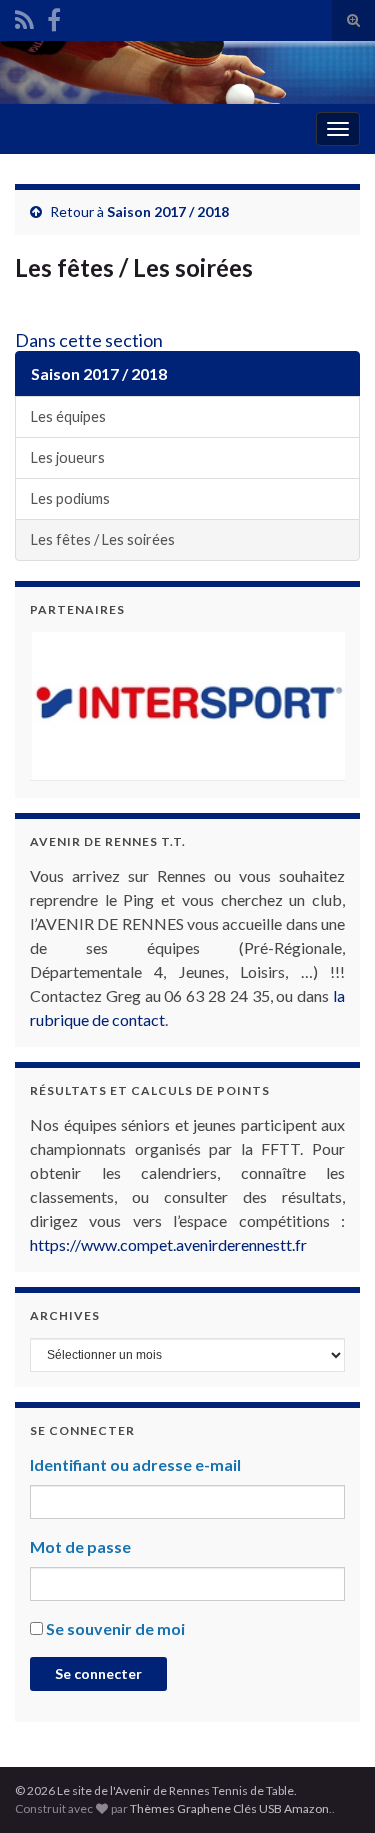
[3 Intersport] (187, 706)
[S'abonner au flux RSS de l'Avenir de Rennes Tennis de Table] (24, 16)
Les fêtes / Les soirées (103, 539)
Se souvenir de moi (115, 1628)
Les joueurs (68, 457)
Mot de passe (80, 1546)
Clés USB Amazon (281, 1808)
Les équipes (68, 416)
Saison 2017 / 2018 (168, 211)
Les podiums (70, 498)
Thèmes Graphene (180, 1808)
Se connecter (98, 1673)
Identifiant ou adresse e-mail (135, 1464)
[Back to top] (330, 1788)
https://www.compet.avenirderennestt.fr (168, 1244)
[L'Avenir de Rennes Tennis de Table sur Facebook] (54, 16)
